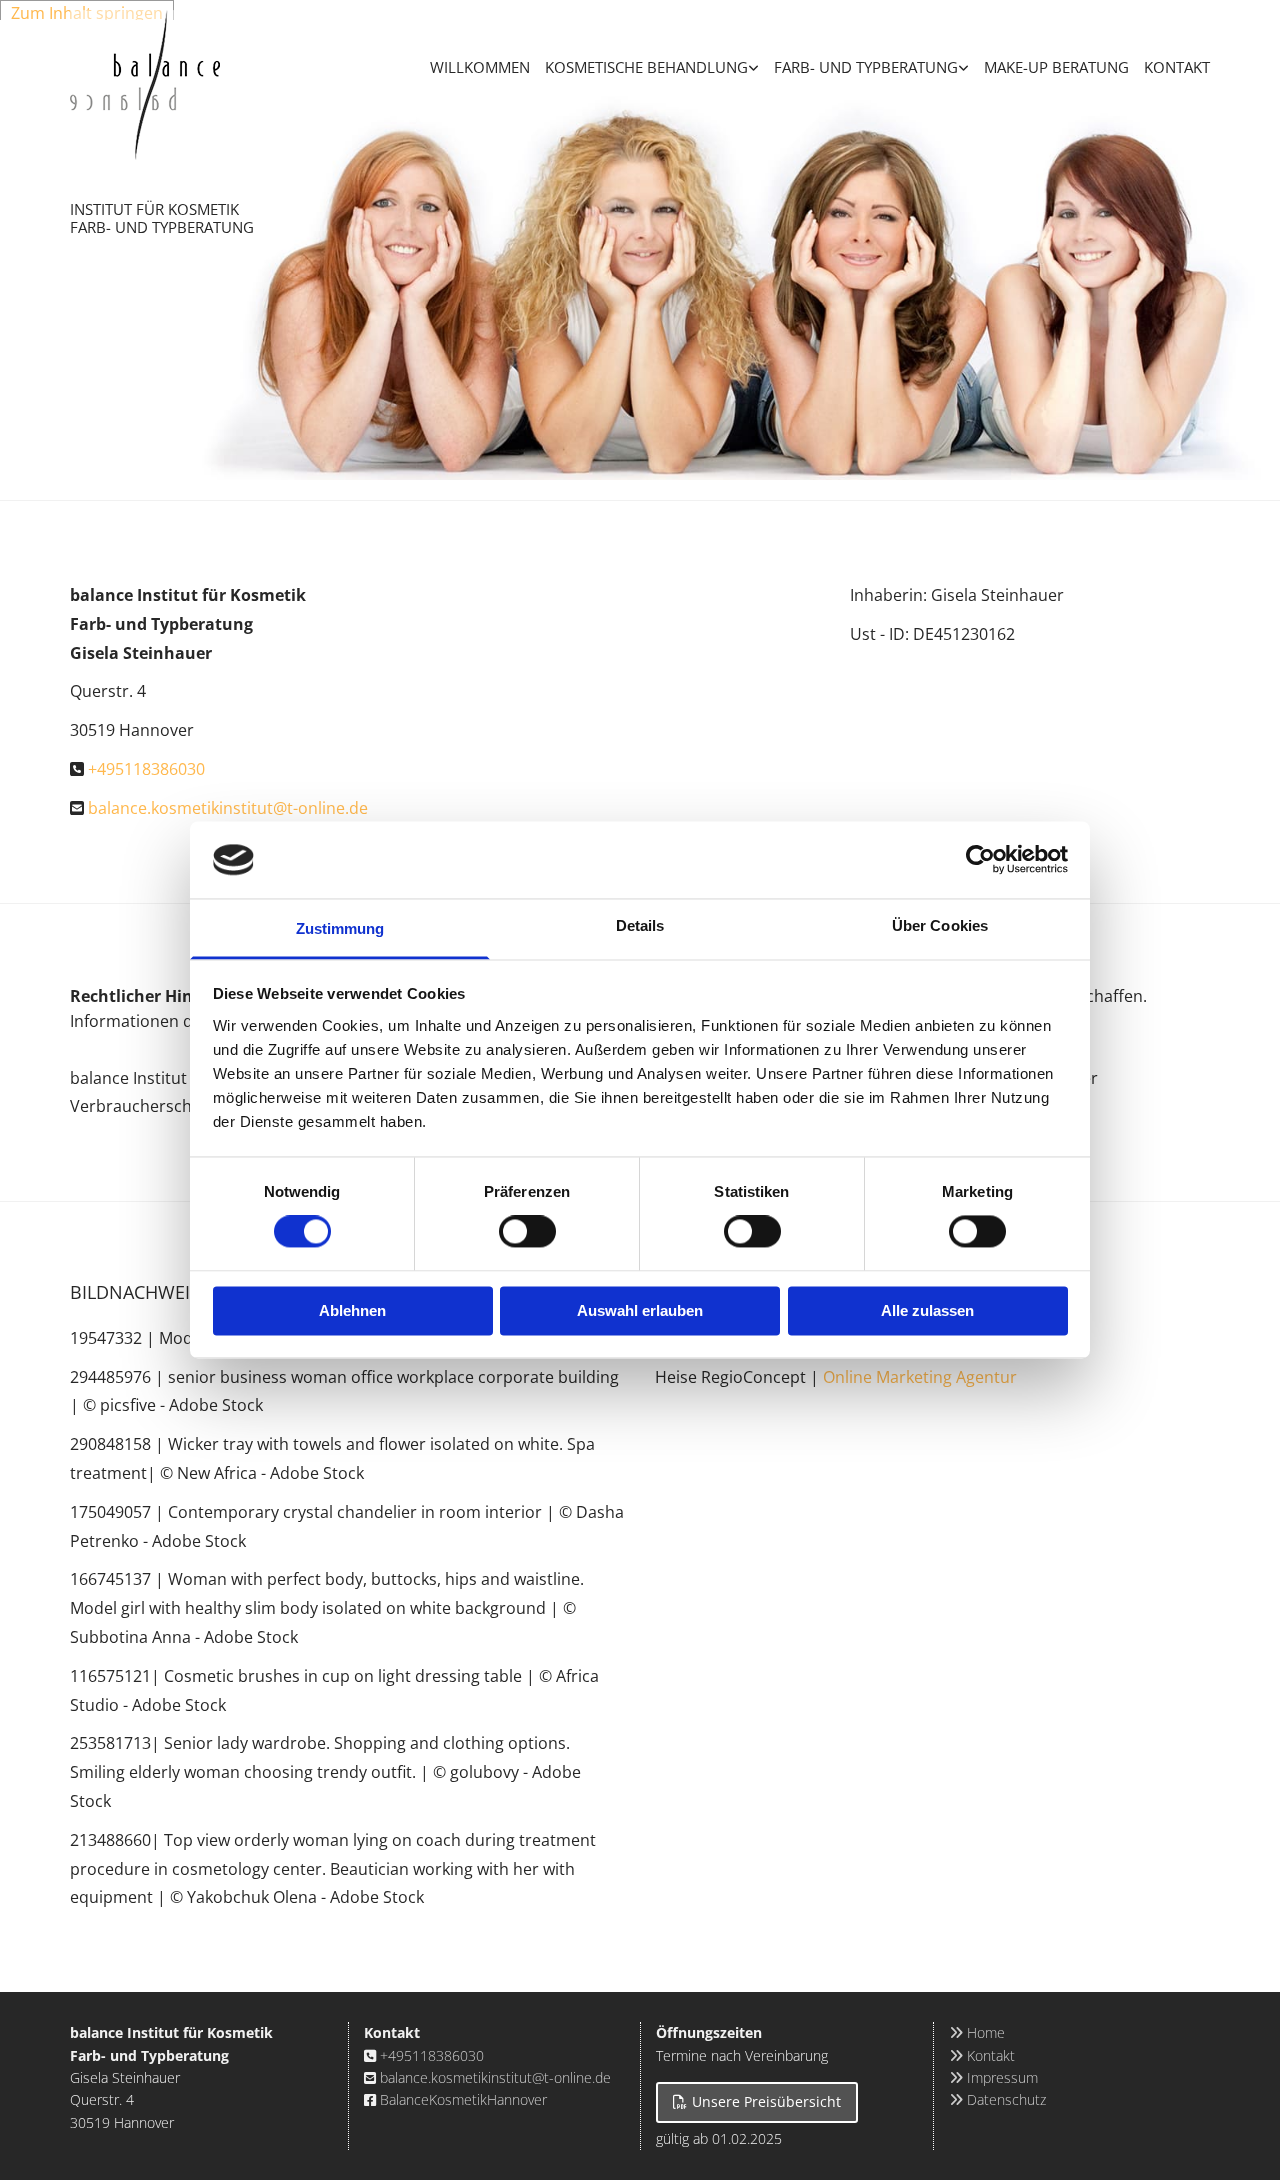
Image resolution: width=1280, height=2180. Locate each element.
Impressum (993, 2077)
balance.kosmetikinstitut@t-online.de (228, 808)
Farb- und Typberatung (866, 67)
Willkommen (480, 67)
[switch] (527, 1232)
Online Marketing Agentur (920, 1377)
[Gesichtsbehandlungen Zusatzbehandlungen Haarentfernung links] (754, 58)
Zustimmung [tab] (340, 928)
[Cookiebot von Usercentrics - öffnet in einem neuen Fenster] (980, 860)
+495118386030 (146, 769)
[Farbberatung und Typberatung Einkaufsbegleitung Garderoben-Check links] (964, 58)
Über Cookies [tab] (940, 925)
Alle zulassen (927, 1310)
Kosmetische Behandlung (646, 67)
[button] (757, 2102)
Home (977, 2032)
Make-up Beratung (1056, 67)
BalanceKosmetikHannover (463, 2099)
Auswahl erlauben (640, 1310)
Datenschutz (997, 2099)
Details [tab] (640, 925)
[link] (644, 58)
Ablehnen (352, 1310)
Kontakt (1177, 67)
